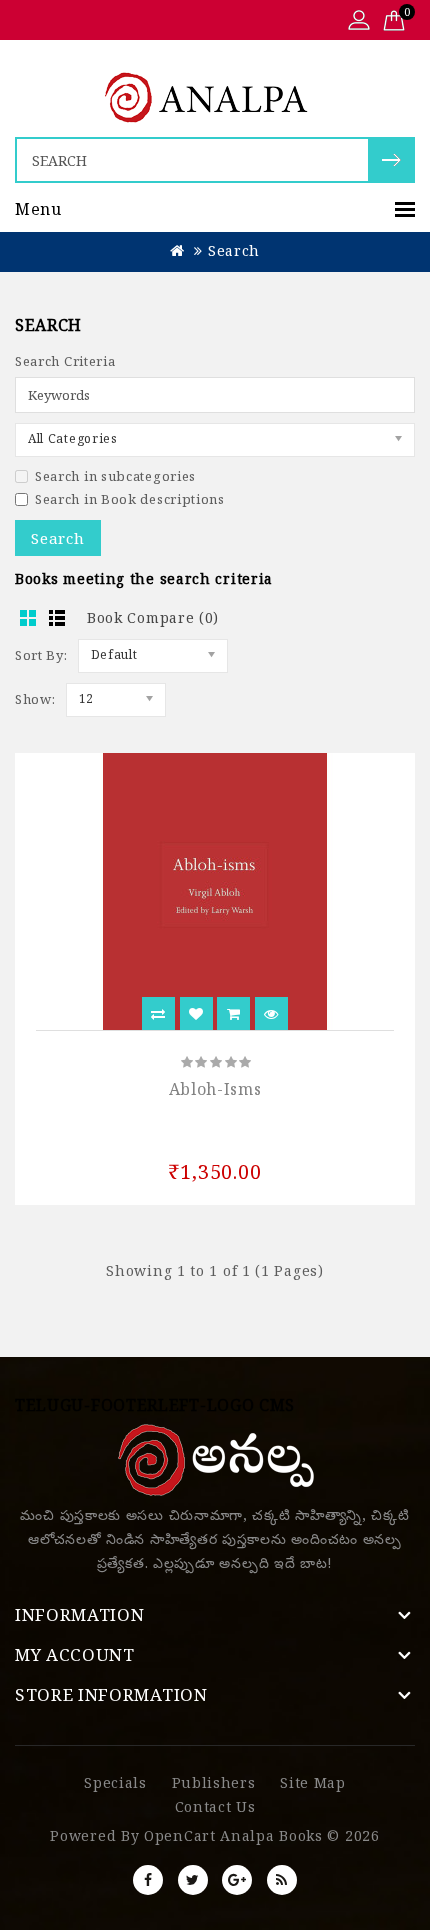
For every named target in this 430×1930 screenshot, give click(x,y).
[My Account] (359, 22)
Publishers (214, 1782)
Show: (35, 699)
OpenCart (180, 1835)
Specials (115, 1782)
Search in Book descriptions (130, 499)
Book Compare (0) (153, 617)
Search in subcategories (115, 476)
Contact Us (215, 1806)
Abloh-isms (215, 1089)
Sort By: (41, 655)
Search (234, 250)
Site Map (313, 1782)
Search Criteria (65, 361)
